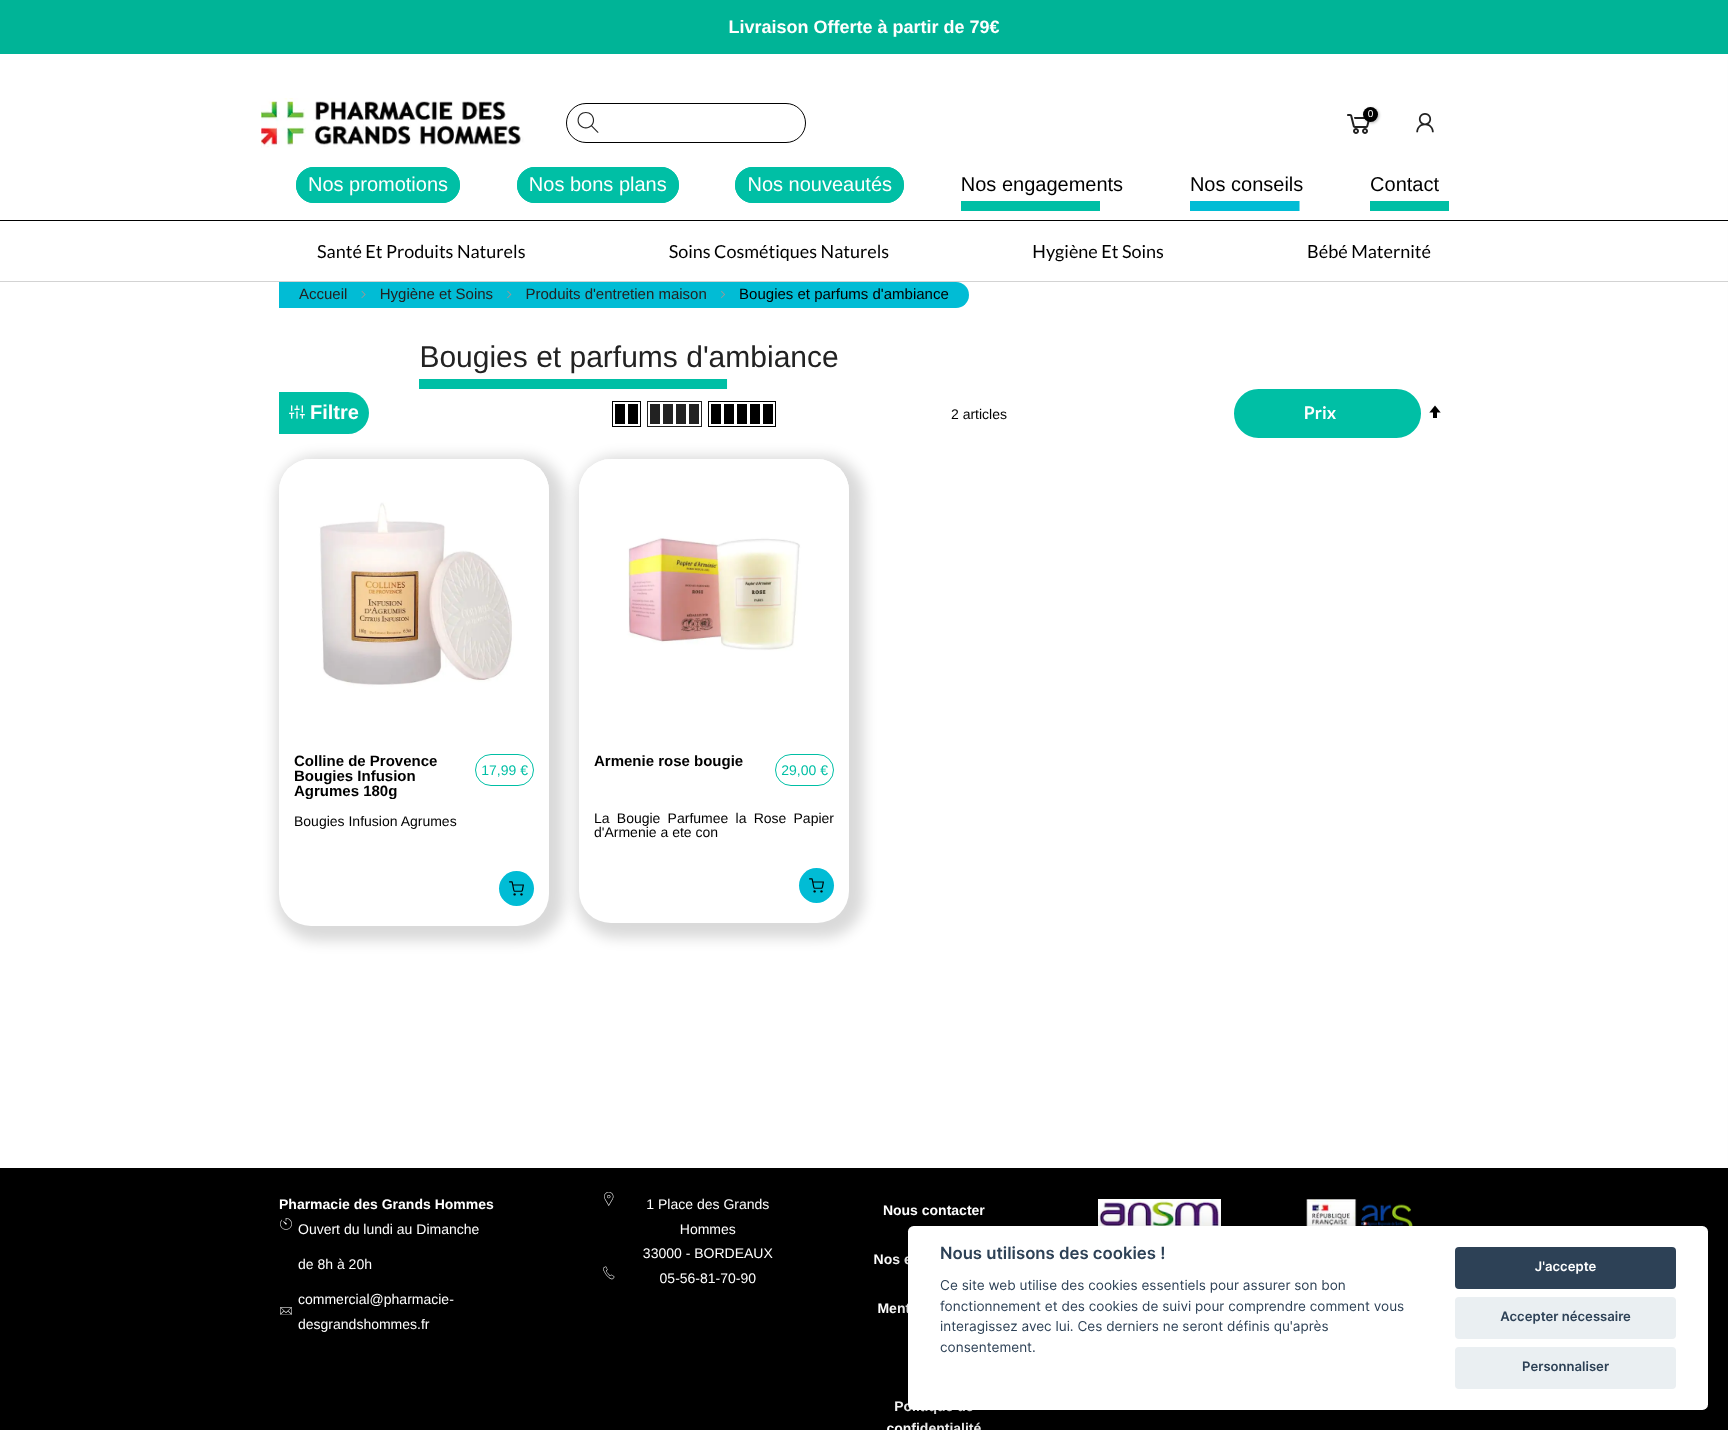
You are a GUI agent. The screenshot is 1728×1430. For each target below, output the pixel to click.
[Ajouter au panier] (516, 888)
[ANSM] (1159, 1217)
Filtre (334, 413)
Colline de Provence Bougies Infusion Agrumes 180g (365, 776)
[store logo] (412, 123)
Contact (1404, 185)
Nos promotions (378, 185)
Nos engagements (1042, 185)
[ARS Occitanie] (1362, 1224)
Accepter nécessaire (1565, 1317)
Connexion (1426, 123)
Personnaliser (1565, 1367)
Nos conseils (1246, 185)
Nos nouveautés (819, 185)
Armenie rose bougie (668, 762)
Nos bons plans (598, 185)
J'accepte (1565, 1267)
